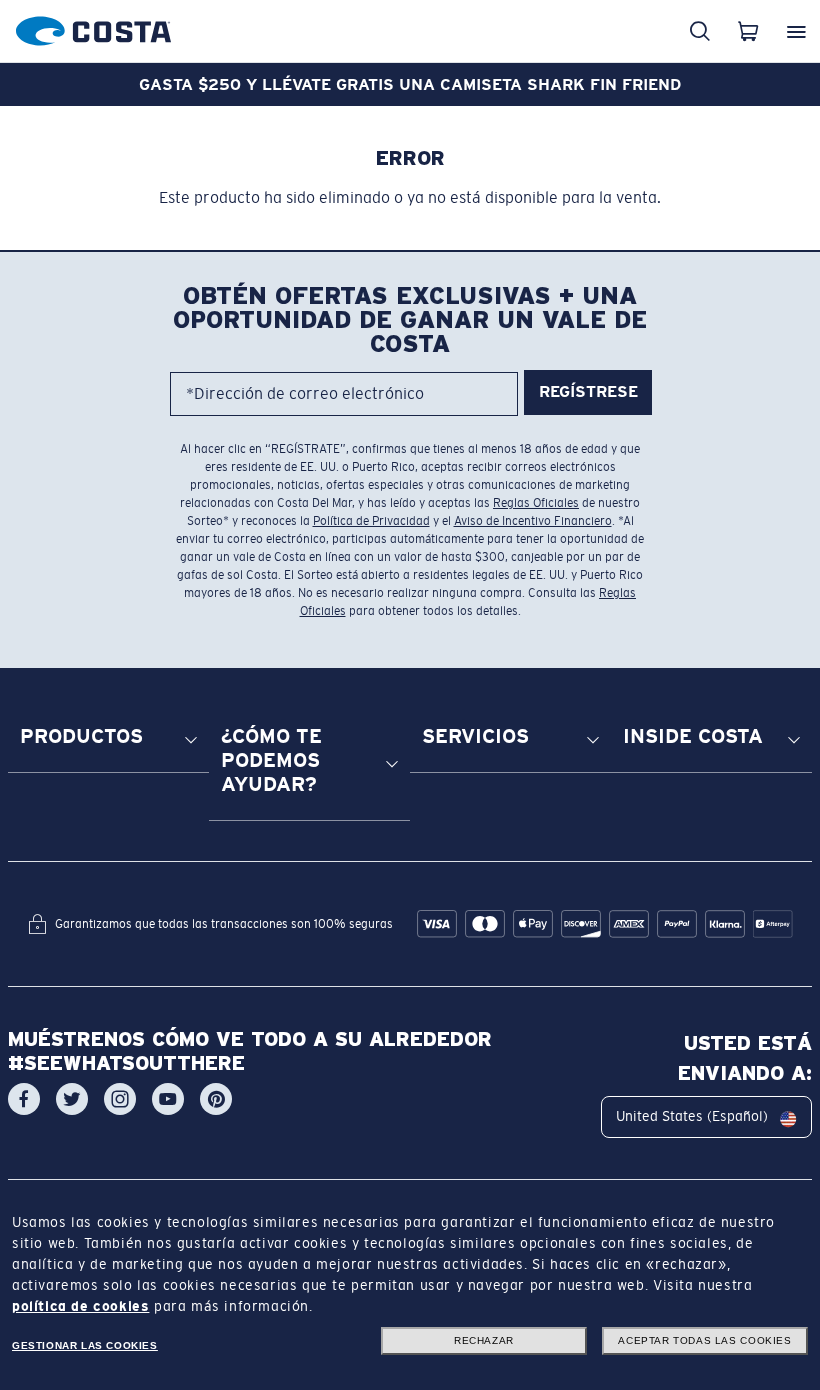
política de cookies (80, 1306)
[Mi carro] (748, 31)
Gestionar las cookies (85, 1345)
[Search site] (700, 31)
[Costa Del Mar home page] (93, 27)
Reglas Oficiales (536, 503)
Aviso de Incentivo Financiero (533, 521)
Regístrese (588, 391)
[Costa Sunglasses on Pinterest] (216, 1099)
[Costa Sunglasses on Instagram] (120, 1099)
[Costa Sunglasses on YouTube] (168, 1099)
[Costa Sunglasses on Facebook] (24, 1099)
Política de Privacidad (371, 521)
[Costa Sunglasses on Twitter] (72, 1099)
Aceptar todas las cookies (704, 1340)
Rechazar (484, 1340)
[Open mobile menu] (796, 31)
